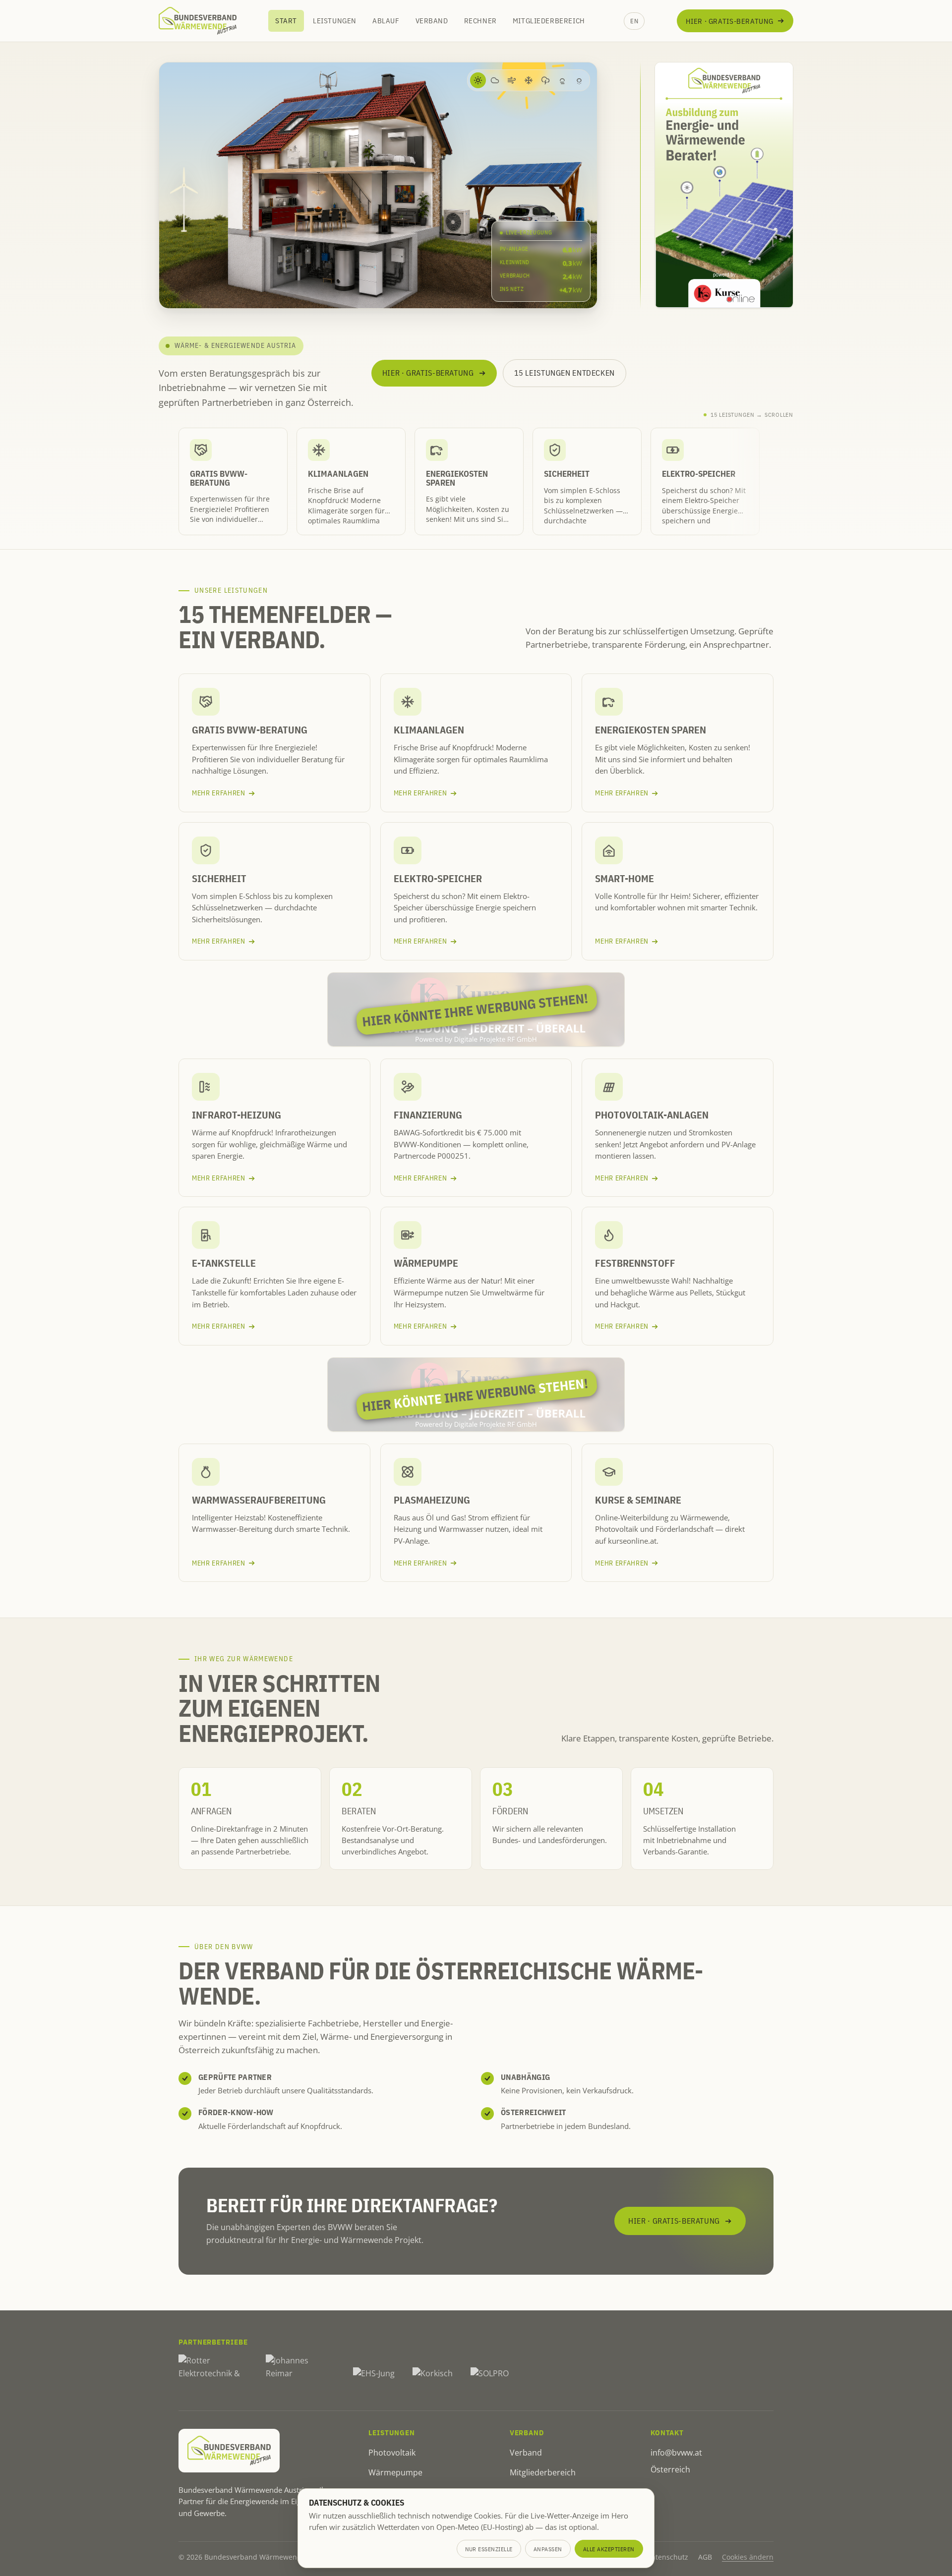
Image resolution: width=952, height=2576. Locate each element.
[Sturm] (545, 80)
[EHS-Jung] (374, 2374)
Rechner (480, 21)
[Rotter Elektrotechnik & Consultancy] (213, 2374)
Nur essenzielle (489, 2549)
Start (286, 21)
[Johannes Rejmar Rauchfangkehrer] (300, 2374)
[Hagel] (579, 80)
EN (634, 21)
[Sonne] (478, 80)
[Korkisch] (433, 2374)
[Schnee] (529, 80)
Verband (432, 21)
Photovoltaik (392, 2453)
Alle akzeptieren (609, 2549)
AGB (705, 2557)
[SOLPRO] (490, 2374)
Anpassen (548, 2549)
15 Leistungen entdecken (565, 373)
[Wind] (512, 80)
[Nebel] (562, 80)
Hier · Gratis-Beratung (730, 21)
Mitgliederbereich (549, 21)
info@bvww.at (676, 2453)
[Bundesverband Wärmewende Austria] (198, 21)
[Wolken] (495, 80)
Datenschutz (667, 2557)
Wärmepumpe (395, 2472)
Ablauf (386, 21)
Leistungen (335, 21)
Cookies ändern (748, 2557)
